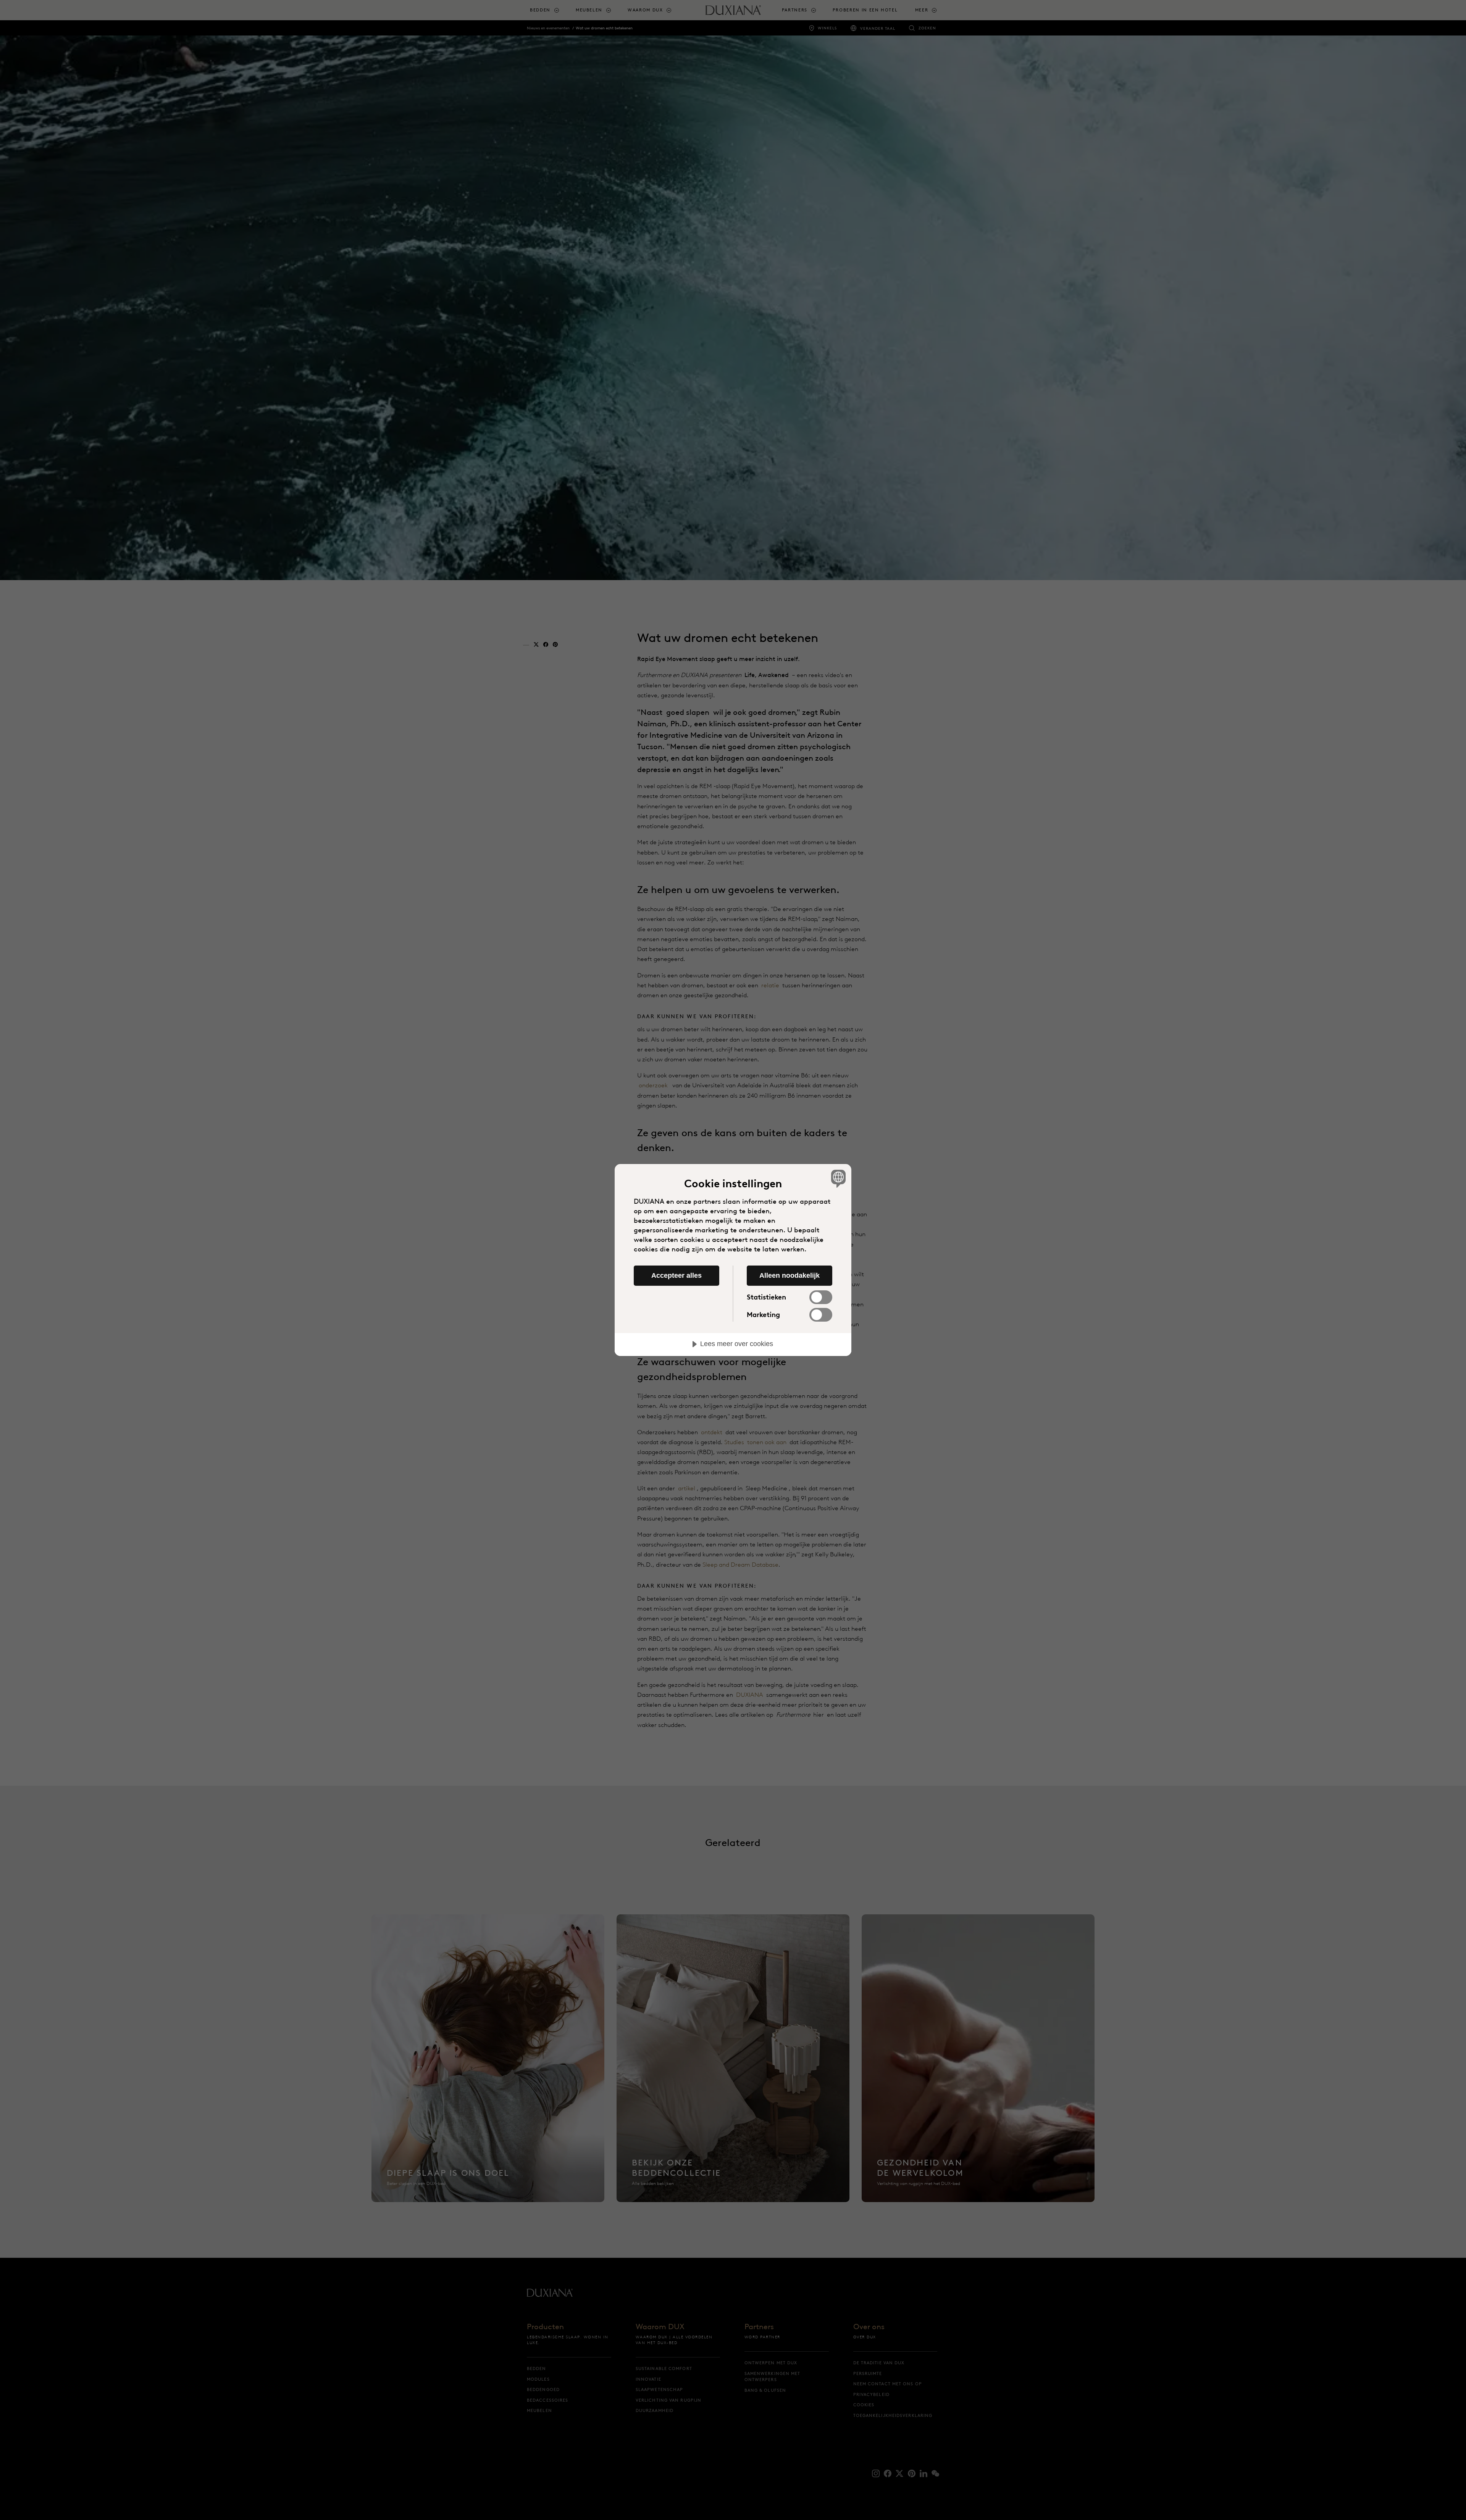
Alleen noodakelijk (790, 1275)
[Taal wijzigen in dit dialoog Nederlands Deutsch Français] (837, 1178)
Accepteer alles (676, 1275)
